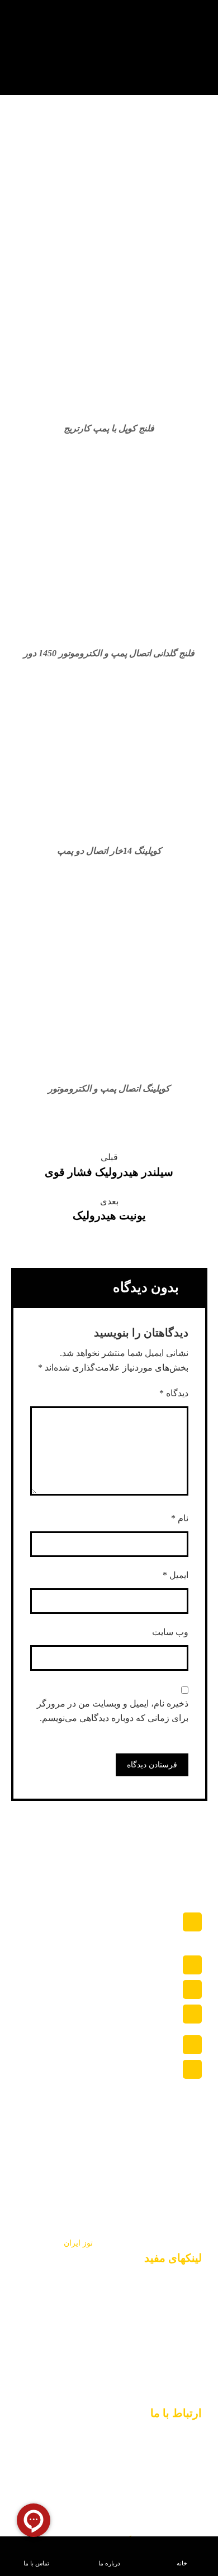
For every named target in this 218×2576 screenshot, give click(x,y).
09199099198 (132, 2193)
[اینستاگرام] (189, 2394)
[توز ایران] (174, 47)
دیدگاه (174, 1393)
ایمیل (176, 1575)
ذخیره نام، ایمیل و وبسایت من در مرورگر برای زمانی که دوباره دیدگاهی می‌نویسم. (113, 1711)
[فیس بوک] (140, 2394)
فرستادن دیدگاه (152, 1765)
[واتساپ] (165, 2394)
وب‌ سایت (170, 1632)
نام (180, 1518)
